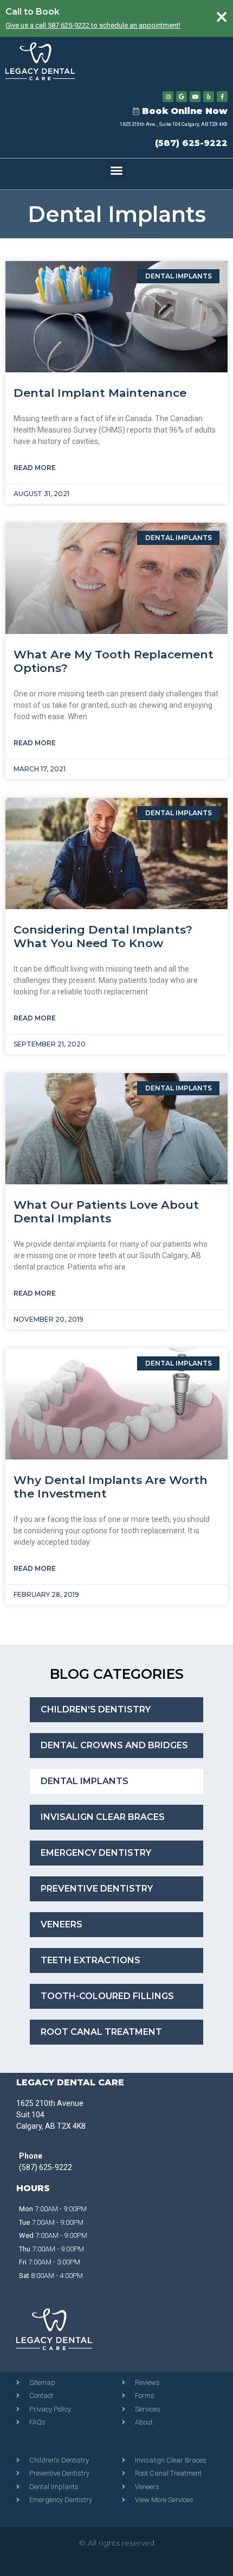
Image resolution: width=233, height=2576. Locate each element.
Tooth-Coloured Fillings (107, 1996)
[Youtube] (195, 97)
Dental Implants (117, 214)
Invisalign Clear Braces (103, 1817)
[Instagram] (168, 97)
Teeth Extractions (90, 1960)
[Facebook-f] (222, 97)
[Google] (182, 97)
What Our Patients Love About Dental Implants (106, 1211)
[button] (116, 170)
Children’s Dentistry (96, 1709)
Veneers (62, 1924)
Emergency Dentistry (96, 1853)
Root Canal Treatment (101, 2032)
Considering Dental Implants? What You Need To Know (103, 936)
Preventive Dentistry (97, 1889)
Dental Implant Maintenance (100, 393)
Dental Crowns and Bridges (114, 1745)
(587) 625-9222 (191, 143)
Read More (35, 468)
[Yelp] (209, 97)
